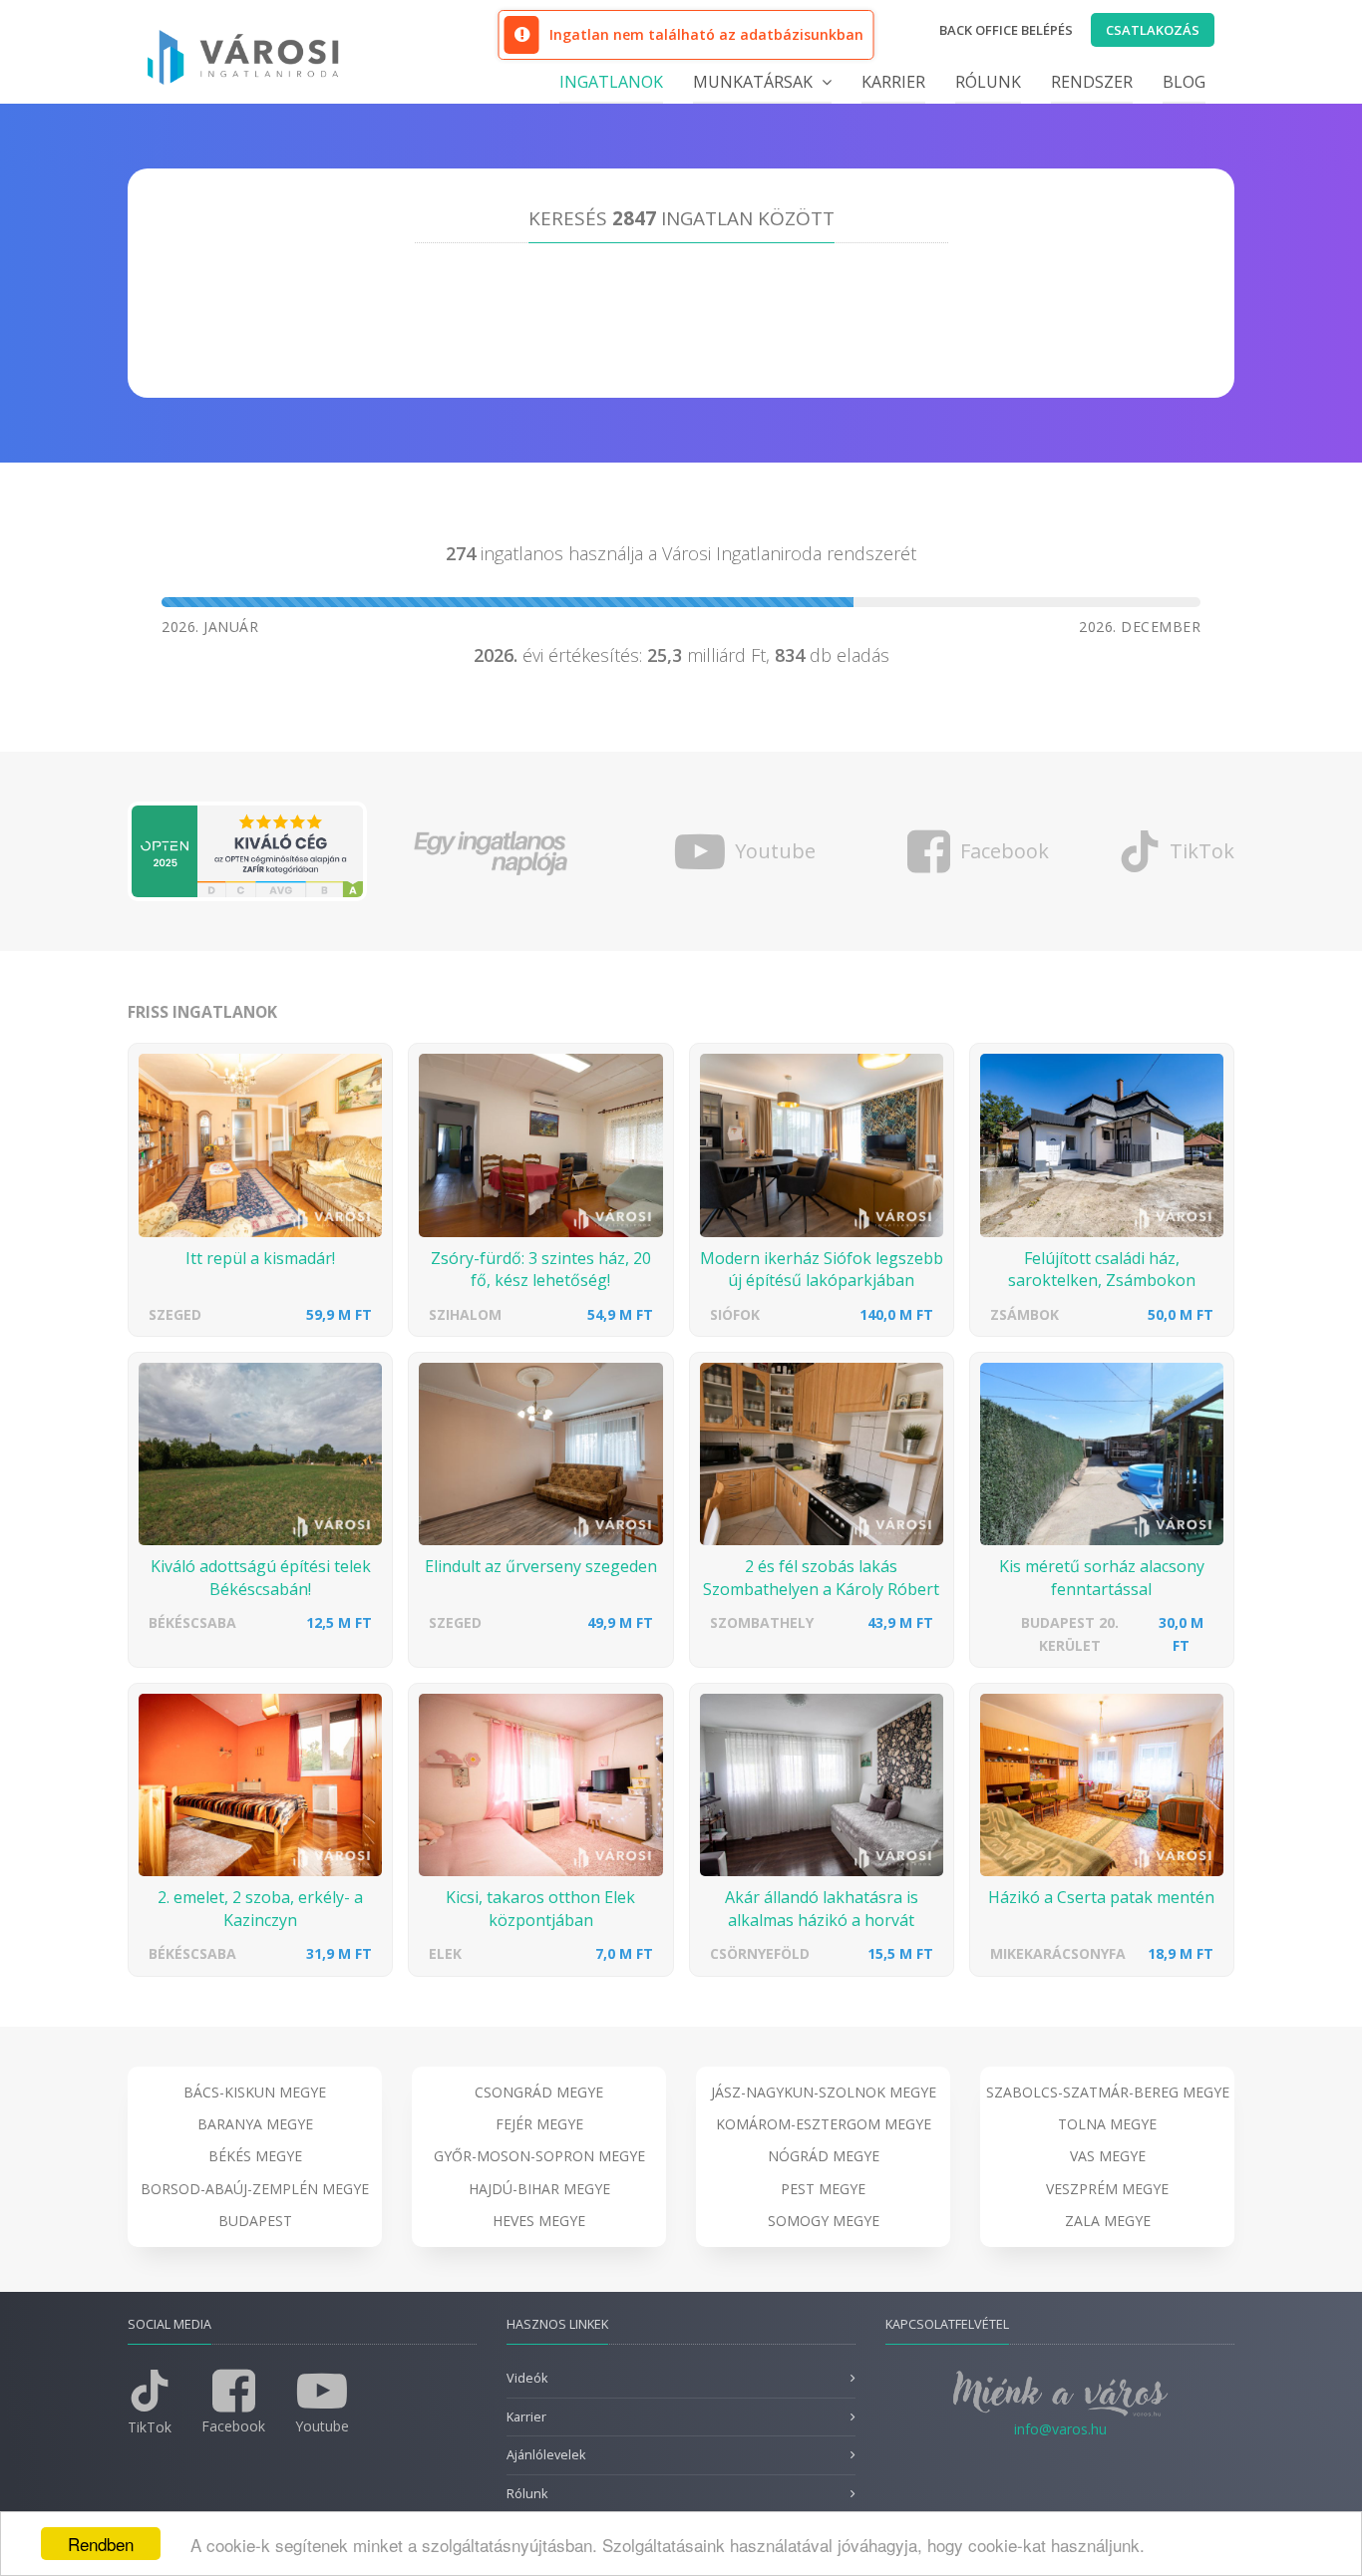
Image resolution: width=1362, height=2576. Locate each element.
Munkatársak (755, 82)
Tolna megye (1107, 2124)
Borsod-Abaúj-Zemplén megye (255, 2189)
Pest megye (823, 2189)
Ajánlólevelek (546, 2455)
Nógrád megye (824, 2156)
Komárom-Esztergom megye (824, 2124)
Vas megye (1108, 2156)
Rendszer (1092, 82)
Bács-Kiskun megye (255, 2092)
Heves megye (539, 2221)
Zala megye (1108, 2221)
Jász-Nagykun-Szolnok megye (824, 2092)
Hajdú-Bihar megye (539, 2189)
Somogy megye (824, 2221)
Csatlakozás (1153, 30)
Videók (527, 2378)
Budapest (255, 2221)
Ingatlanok (611, 82)
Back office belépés (1006, 30)
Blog (1184, 82)
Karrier (893, 82)
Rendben (101, 2544)
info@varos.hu (1060, 2429)
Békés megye (255, 2156)
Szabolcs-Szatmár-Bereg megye (1108, 2092)
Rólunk (988, 82)
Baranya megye (255, 2124)
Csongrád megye (539, 2092)
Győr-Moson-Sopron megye (539, 2156)
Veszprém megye (1107, 2189)
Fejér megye (539, 2124)
